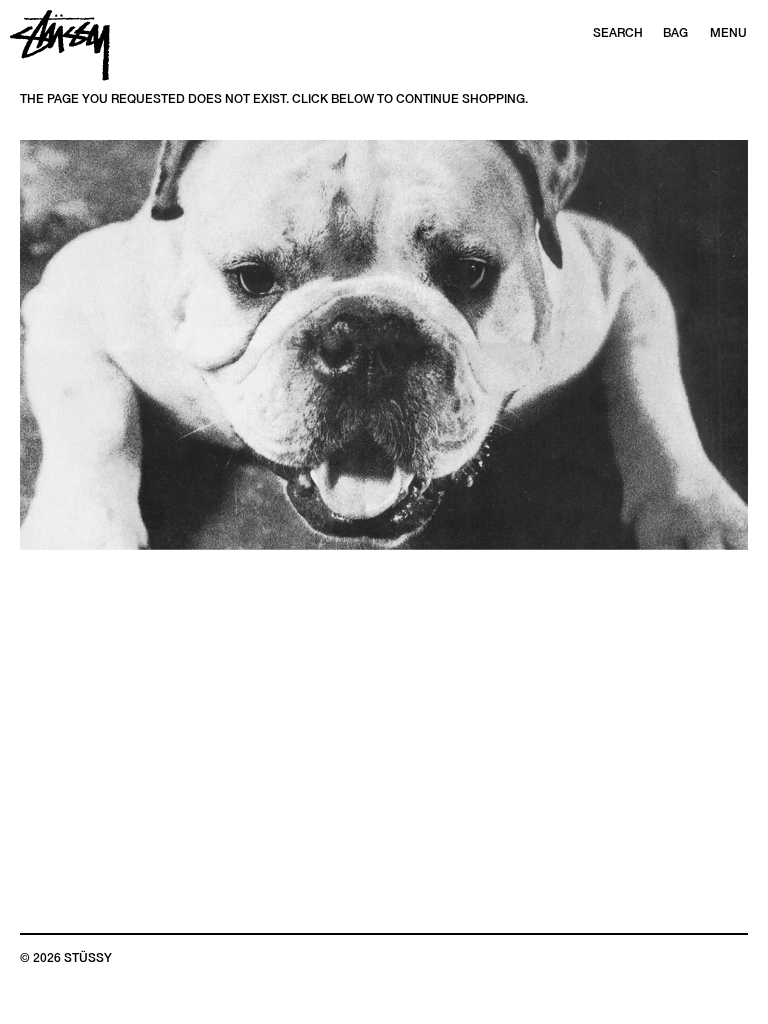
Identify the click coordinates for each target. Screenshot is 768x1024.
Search (618, 33)
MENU (728, 33)
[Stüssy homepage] (60, 45)
